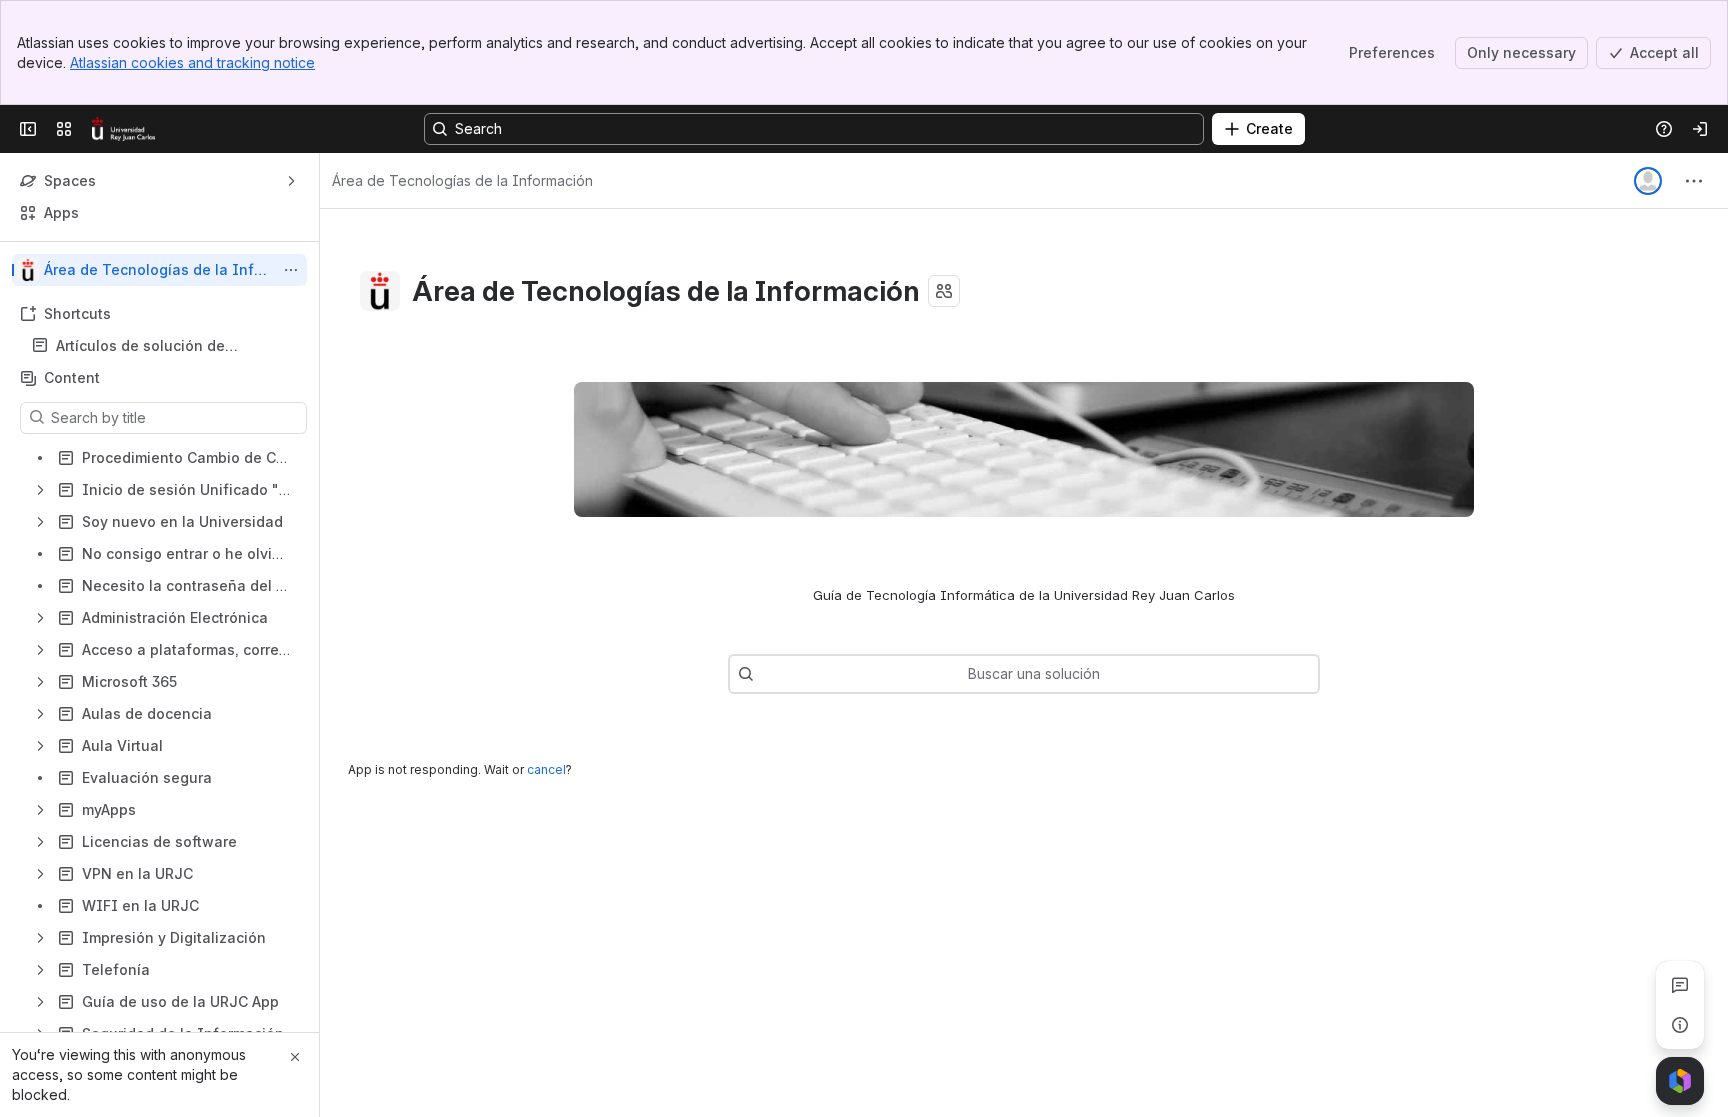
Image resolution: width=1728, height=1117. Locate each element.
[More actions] (291, 270)
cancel (546, 769)
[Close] (295, 1057)
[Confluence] (123, 129)
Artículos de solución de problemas (140, 346)
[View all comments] (1680, 985)
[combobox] (764, 674)
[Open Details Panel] (1680, 1025)
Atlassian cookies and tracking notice (192, 62)
